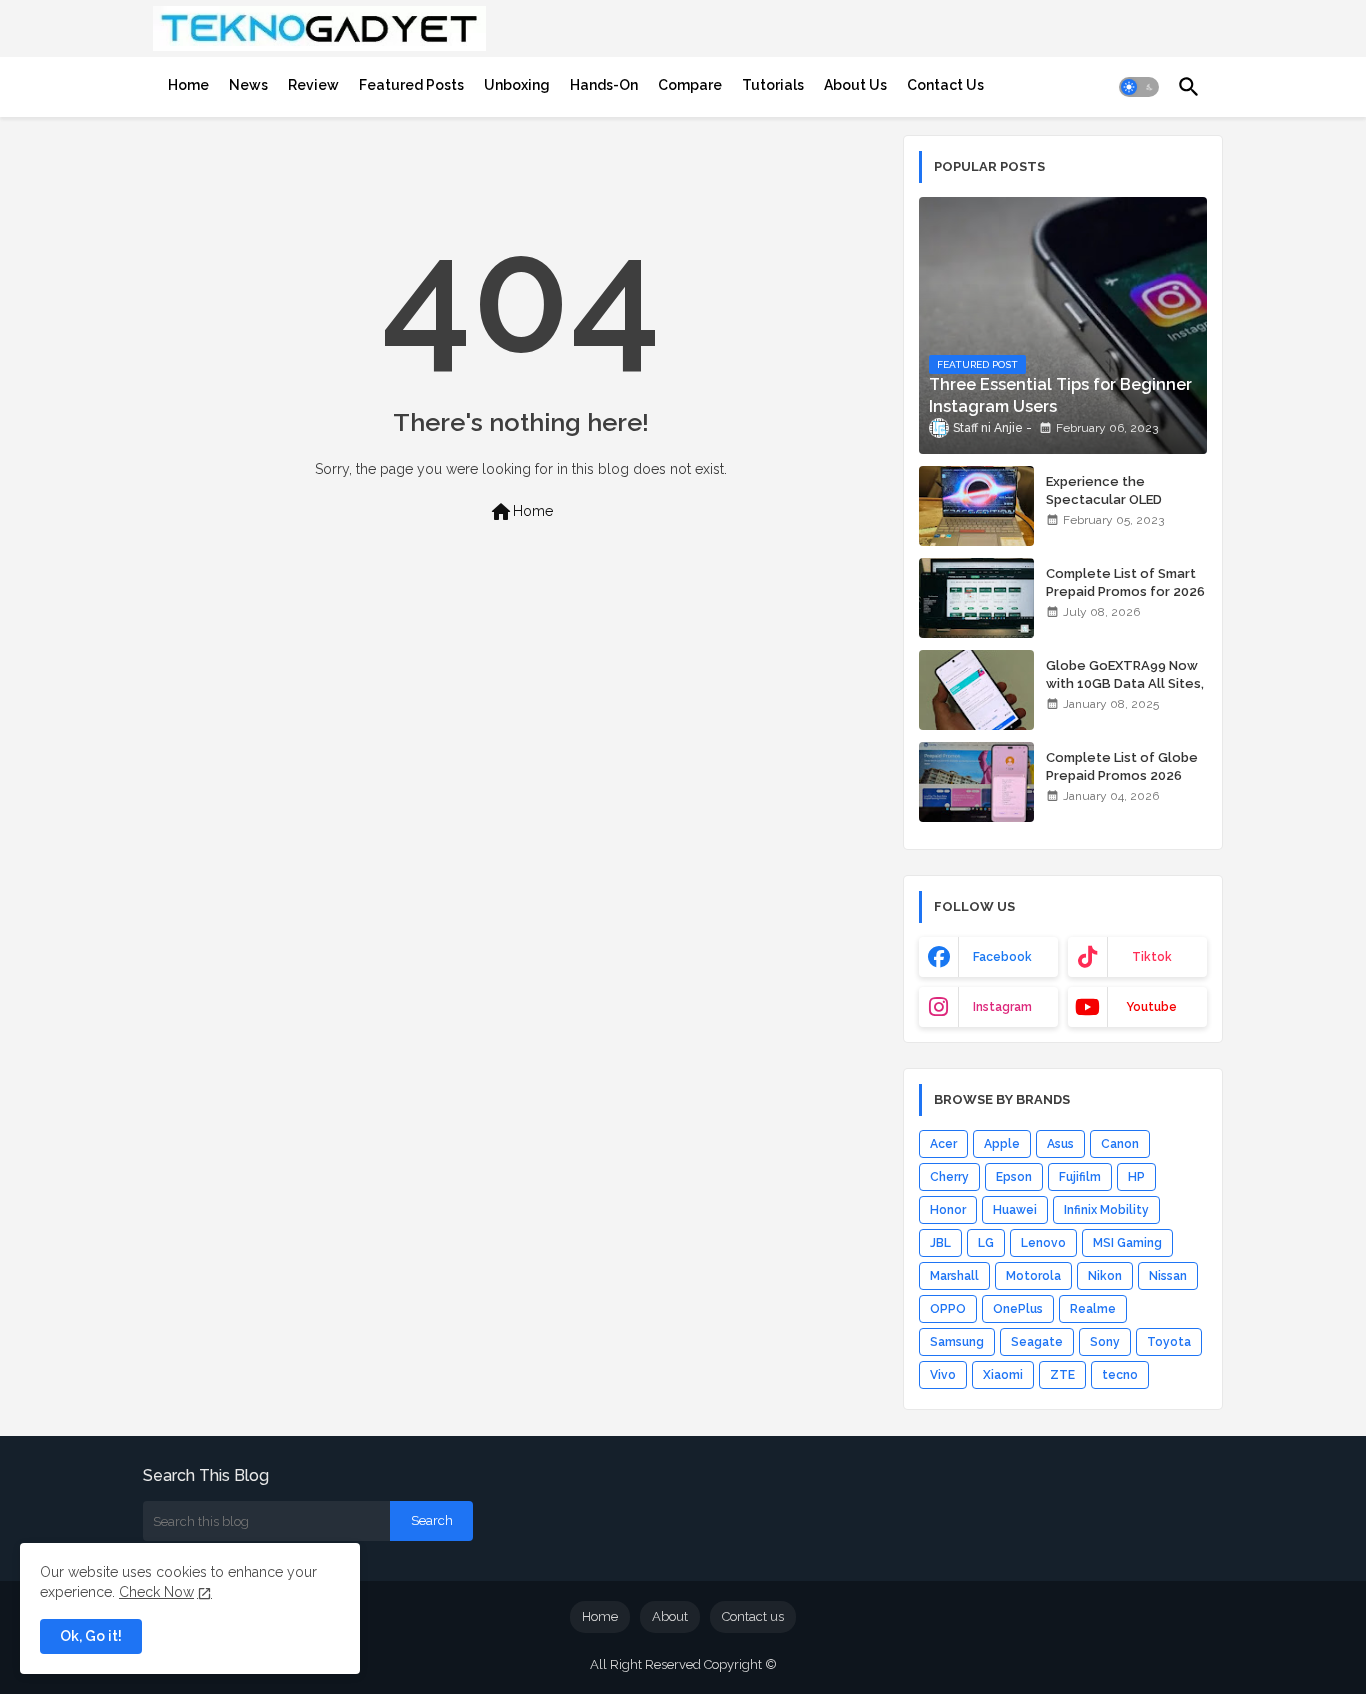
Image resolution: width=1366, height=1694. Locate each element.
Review (313, 85)
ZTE (1062, 1375)
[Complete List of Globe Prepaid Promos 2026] (976, 782)
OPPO (948, 1309)
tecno (1120, 1375)
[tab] (188, 85)
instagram (1002, 1007)
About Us (855, 85)
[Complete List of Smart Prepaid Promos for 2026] (976, 598)
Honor (948, 1210)
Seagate (1037, 1342)
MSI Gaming (1127, 1243)
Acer (943, 1144)
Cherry (949, 1177)
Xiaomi (1003, 1375)
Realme (1093, 1309)
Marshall (954, 1276)
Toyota (1169, 1342)
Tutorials (773, 85)
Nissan (1168, 1276)
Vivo (943, 1375)
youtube (1151, 1007)
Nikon (1105, 1276)
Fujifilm (1080, 1177)
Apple (1002, 1144)
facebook (1002, 957)
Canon (1120, 1144)
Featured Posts (411, 85)
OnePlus (1018, 1309)
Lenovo (1043, 1243)
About (670, 1616)
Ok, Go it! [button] (91, 1636)
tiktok (1152, 957)
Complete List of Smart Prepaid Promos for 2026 (1125, 582)
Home (188, 85)
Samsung (957, 1342)
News (248, 85)
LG (986, 1243)
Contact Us (945, 85)
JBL (940, 1243)
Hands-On (604, 85)
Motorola (1033, 1276)
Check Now (156, 1592)
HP (1136, 1177)
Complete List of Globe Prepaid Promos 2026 (1122, 766)
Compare (690, 85)
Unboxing (517, 85)
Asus (1060, 1144)
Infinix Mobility (1106, 1210)
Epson (1014, 1177)
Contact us (753, 1616)
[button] (1139, 87)
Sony (1105, 1342)
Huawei (1015, 1210)
